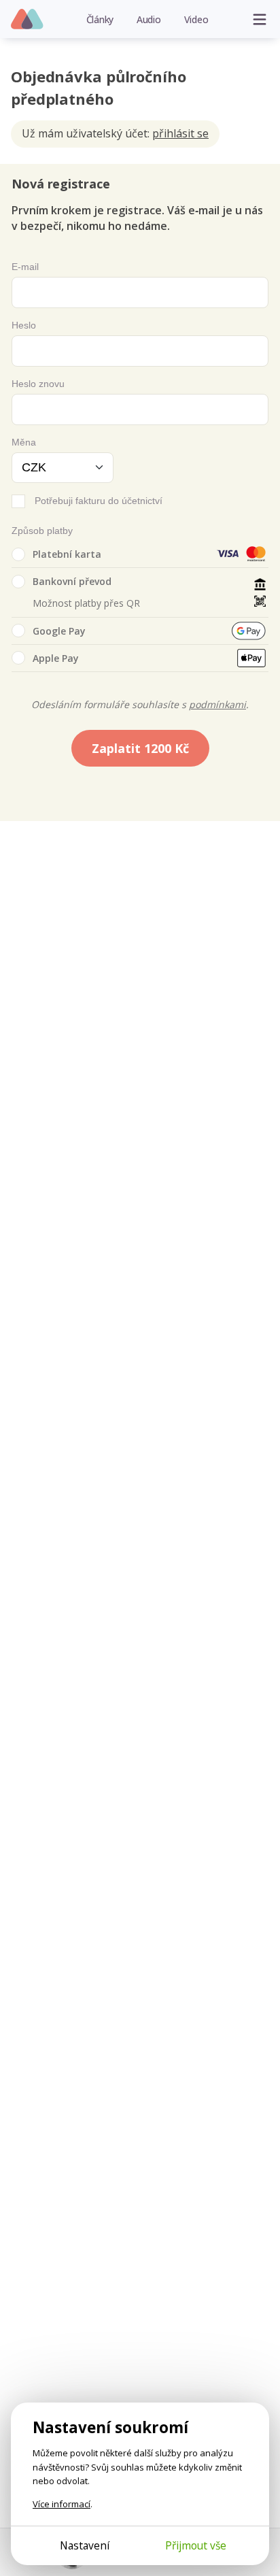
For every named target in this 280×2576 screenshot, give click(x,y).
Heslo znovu (38, 384)
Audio (149, 19)
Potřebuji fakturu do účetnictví (99, 501)
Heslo (24, 325)
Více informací (62, 2504)
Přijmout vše (196, 2545)
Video (196, 19)
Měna (24, 442)
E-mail (25, 267)
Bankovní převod (72, 581)
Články (100, 19)
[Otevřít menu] (260, 19)
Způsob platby (42, 531)
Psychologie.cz (28, 20)
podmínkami (217, 704)
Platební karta (67, 554)
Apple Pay (56, 658)
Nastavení (85, 2545)
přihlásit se (180, 133)
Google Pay (59, 631)
